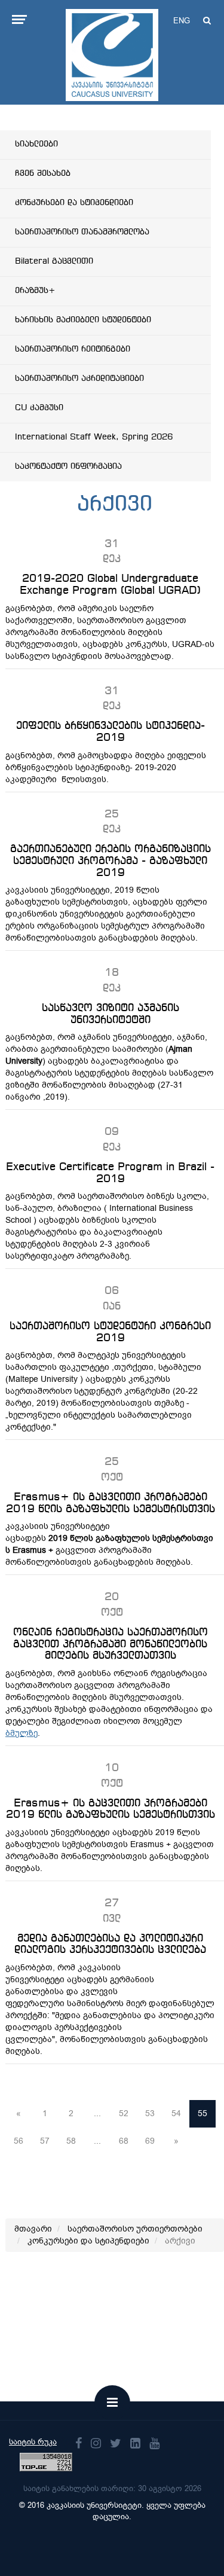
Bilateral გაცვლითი (54, 261)
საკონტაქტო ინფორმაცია (68, 466)
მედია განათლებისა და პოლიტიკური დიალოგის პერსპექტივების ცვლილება (110, 1945)
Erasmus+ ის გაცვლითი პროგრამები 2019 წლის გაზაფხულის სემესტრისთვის (111, 1503)
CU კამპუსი (39, 408)
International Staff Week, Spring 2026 (94, 437)
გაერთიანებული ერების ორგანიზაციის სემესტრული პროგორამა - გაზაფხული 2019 (111, 861)
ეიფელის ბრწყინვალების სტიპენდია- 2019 (111, 732)
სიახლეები (36, 144)
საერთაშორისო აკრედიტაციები (79, 379)
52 (124, 2113)
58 (71, 2141)
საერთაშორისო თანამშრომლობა (82, 232)
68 (124, 2141)
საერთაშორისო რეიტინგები (73, 349)
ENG (182, 21)
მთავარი (33, 2229)
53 (150, 2113)
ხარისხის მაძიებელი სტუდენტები (83, 320)
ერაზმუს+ (35, 291)
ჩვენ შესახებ (43, 173)
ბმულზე (22, 1733)
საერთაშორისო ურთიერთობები (135, 2229)
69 (150, 2141)
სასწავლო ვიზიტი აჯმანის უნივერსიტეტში (111, 1014)
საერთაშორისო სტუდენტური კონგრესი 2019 (110, 1332)
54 (176, 2113)
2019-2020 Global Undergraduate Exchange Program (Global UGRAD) (110, 585)
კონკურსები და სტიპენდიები (74, 203)
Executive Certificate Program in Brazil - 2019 (110, 1173)
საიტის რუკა (33, 2442)
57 (45, 2141)
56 (19, 2141)
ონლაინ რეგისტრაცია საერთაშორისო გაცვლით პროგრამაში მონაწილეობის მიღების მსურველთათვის (111, 1644)
